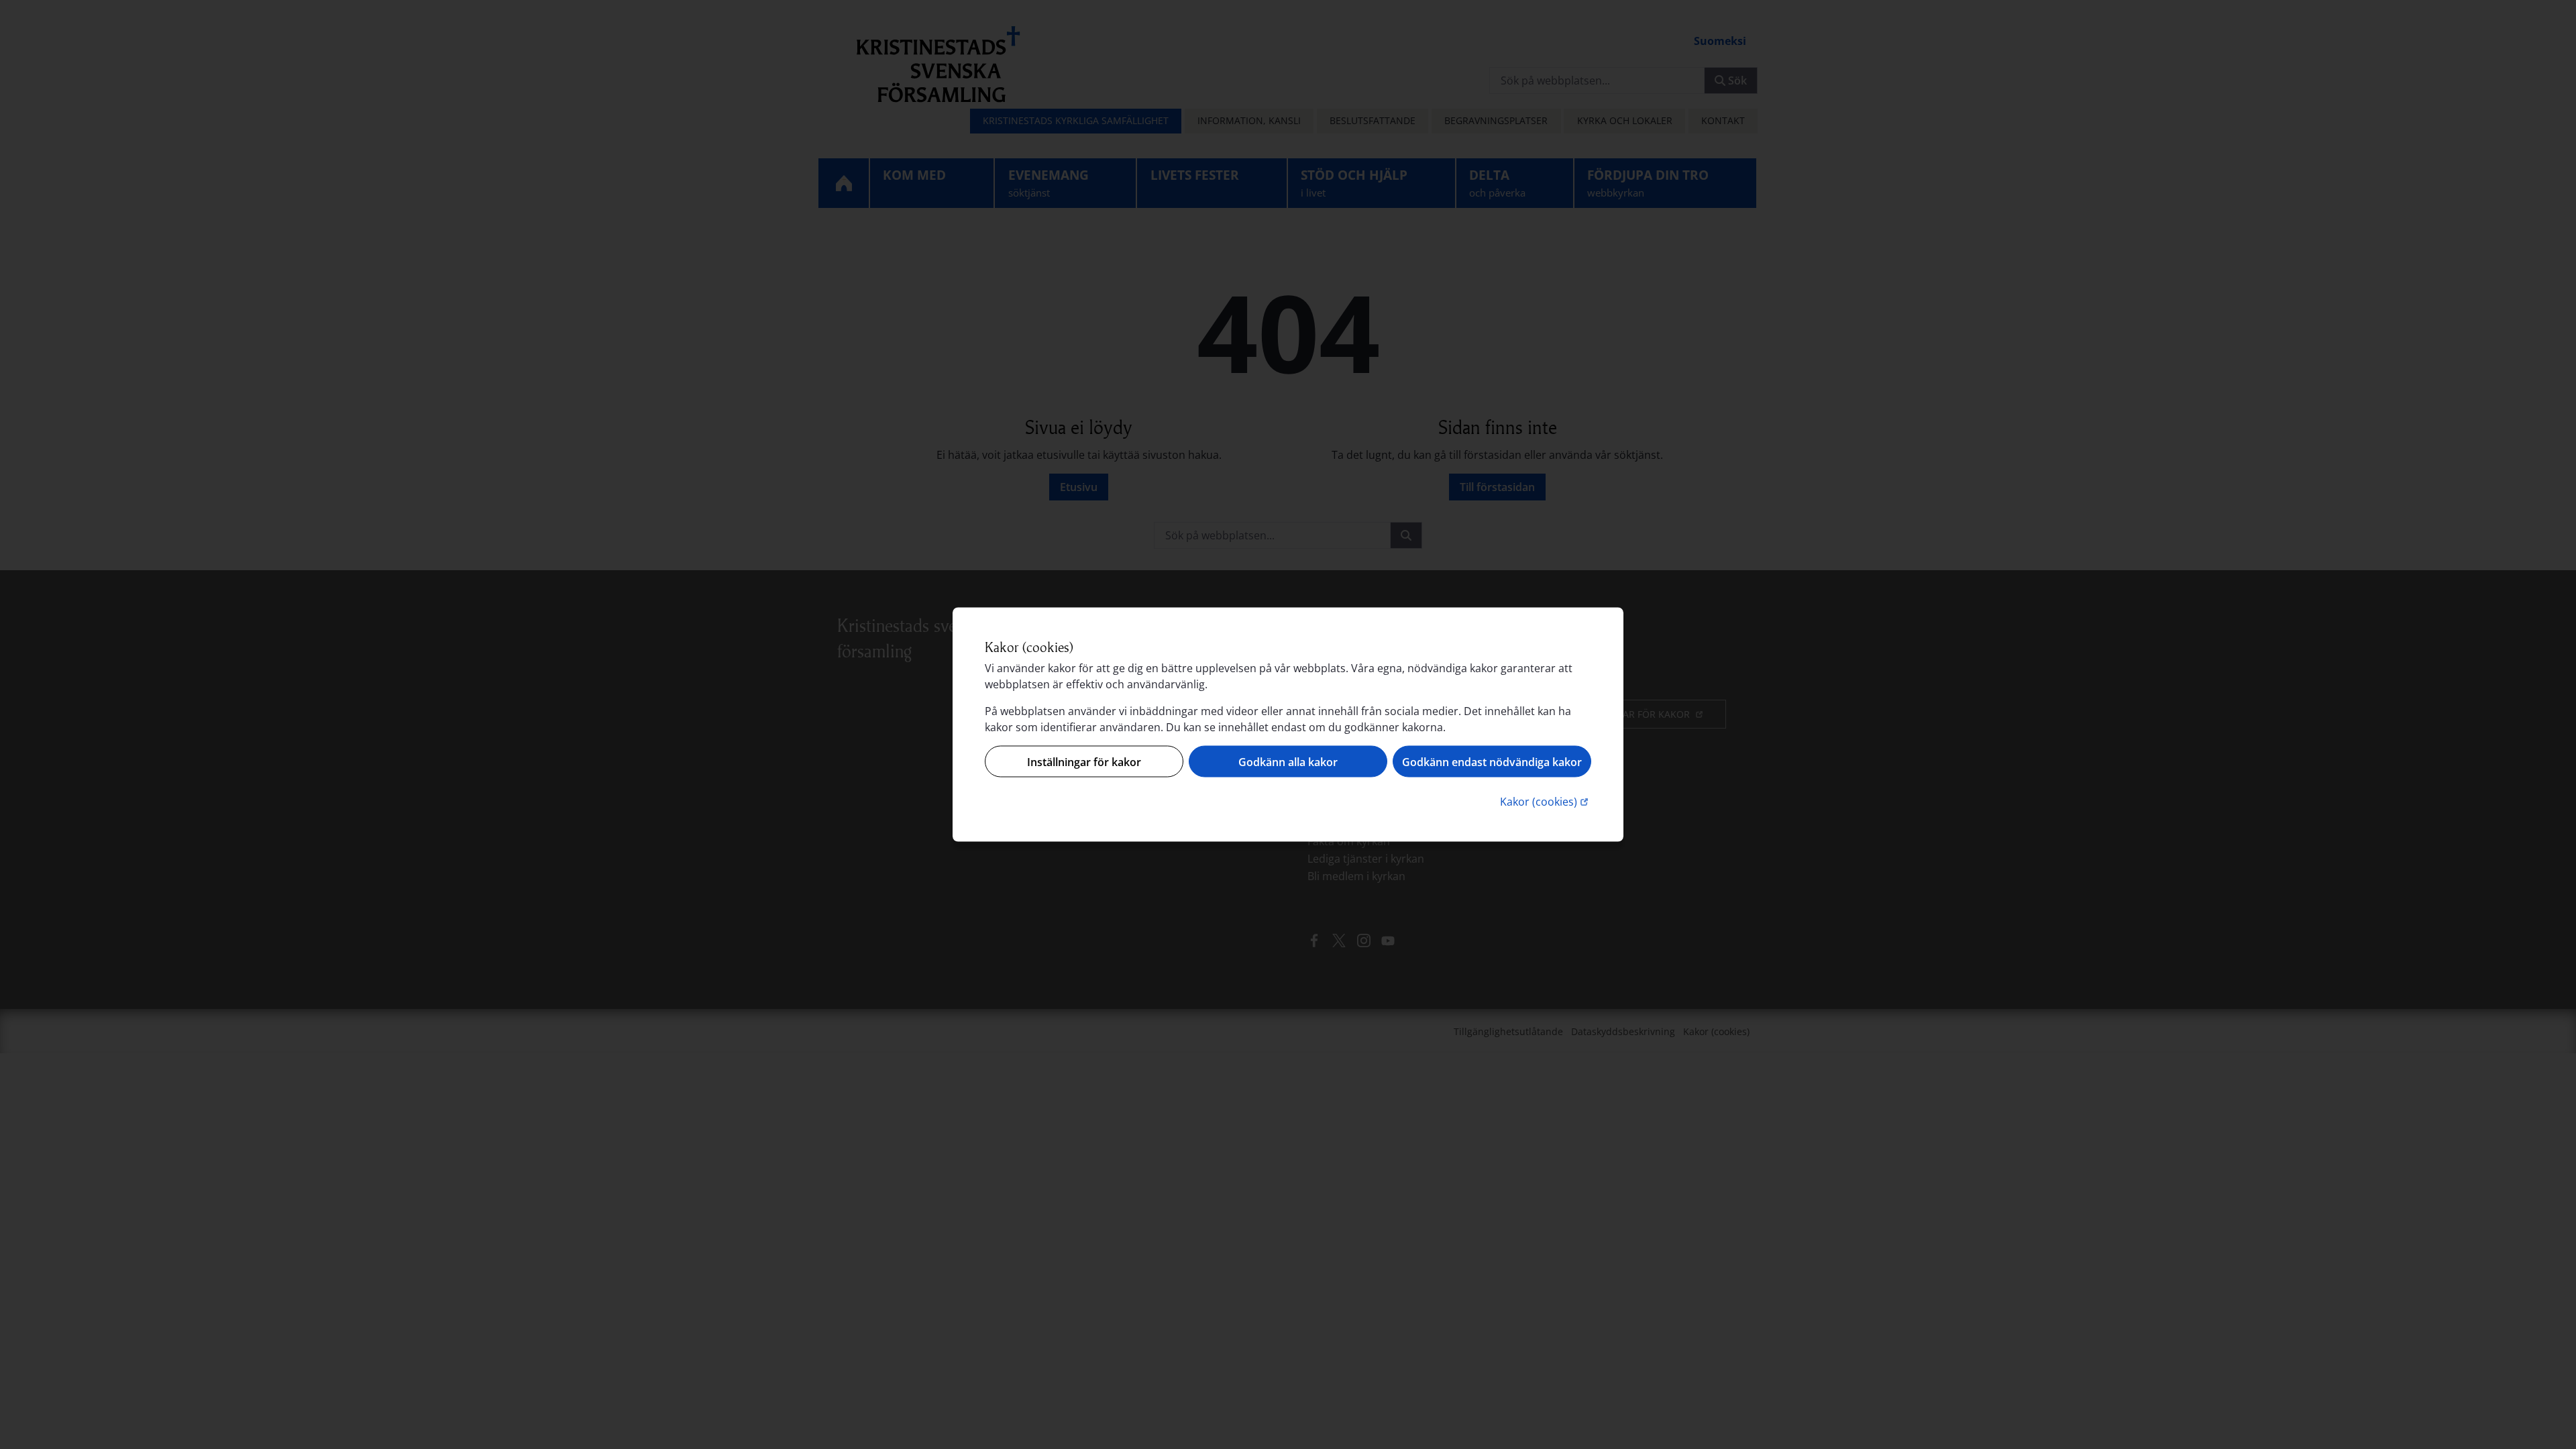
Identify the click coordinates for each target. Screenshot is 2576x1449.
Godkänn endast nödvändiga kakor (1492, 761)
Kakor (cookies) (1546, 801)
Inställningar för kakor (1084, 761)
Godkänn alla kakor (1288, 761)
